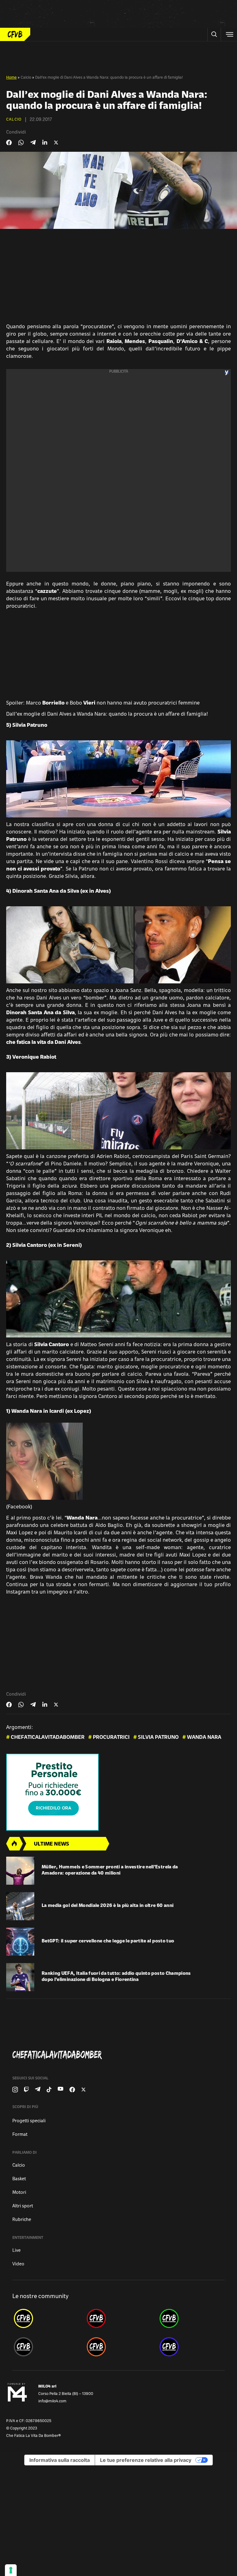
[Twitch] (26, 2090)
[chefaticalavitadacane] (191, 2347)
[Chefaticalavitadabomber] (121, 2055)
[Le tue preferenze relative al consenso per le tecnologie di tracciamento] (11, 2570)
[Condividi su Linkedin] (45, 143)
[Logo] (15, 34)
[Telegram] (38, 2090)
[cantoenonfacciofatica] (118, 2318)
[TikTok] (49, 2090)
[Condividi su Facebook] (9, 143)
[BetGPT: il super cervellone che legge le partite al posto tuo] (20, 1942)
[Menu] (229, 34)
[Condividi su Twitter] (56, 143)
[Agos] (118, 1792)
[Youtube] (60, 2090)
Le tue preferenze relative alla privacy (146, 2460)
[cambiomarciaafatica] (46, 2347)
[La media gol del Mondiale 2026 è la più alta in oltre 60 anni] (20, 1906)
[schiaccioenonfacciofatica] (118, 2347)
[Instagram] (15, 2090)
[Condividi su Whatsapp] (21, 143)
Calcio (26, 78)
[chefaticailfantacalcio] (191, 2318)
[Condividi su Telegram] (33, 142)
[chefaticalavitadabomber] (46, 2318)
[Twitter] (83, 2090)
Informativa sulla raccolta (60, 2460)
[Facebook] (72, 2090)
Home (11, 78)
